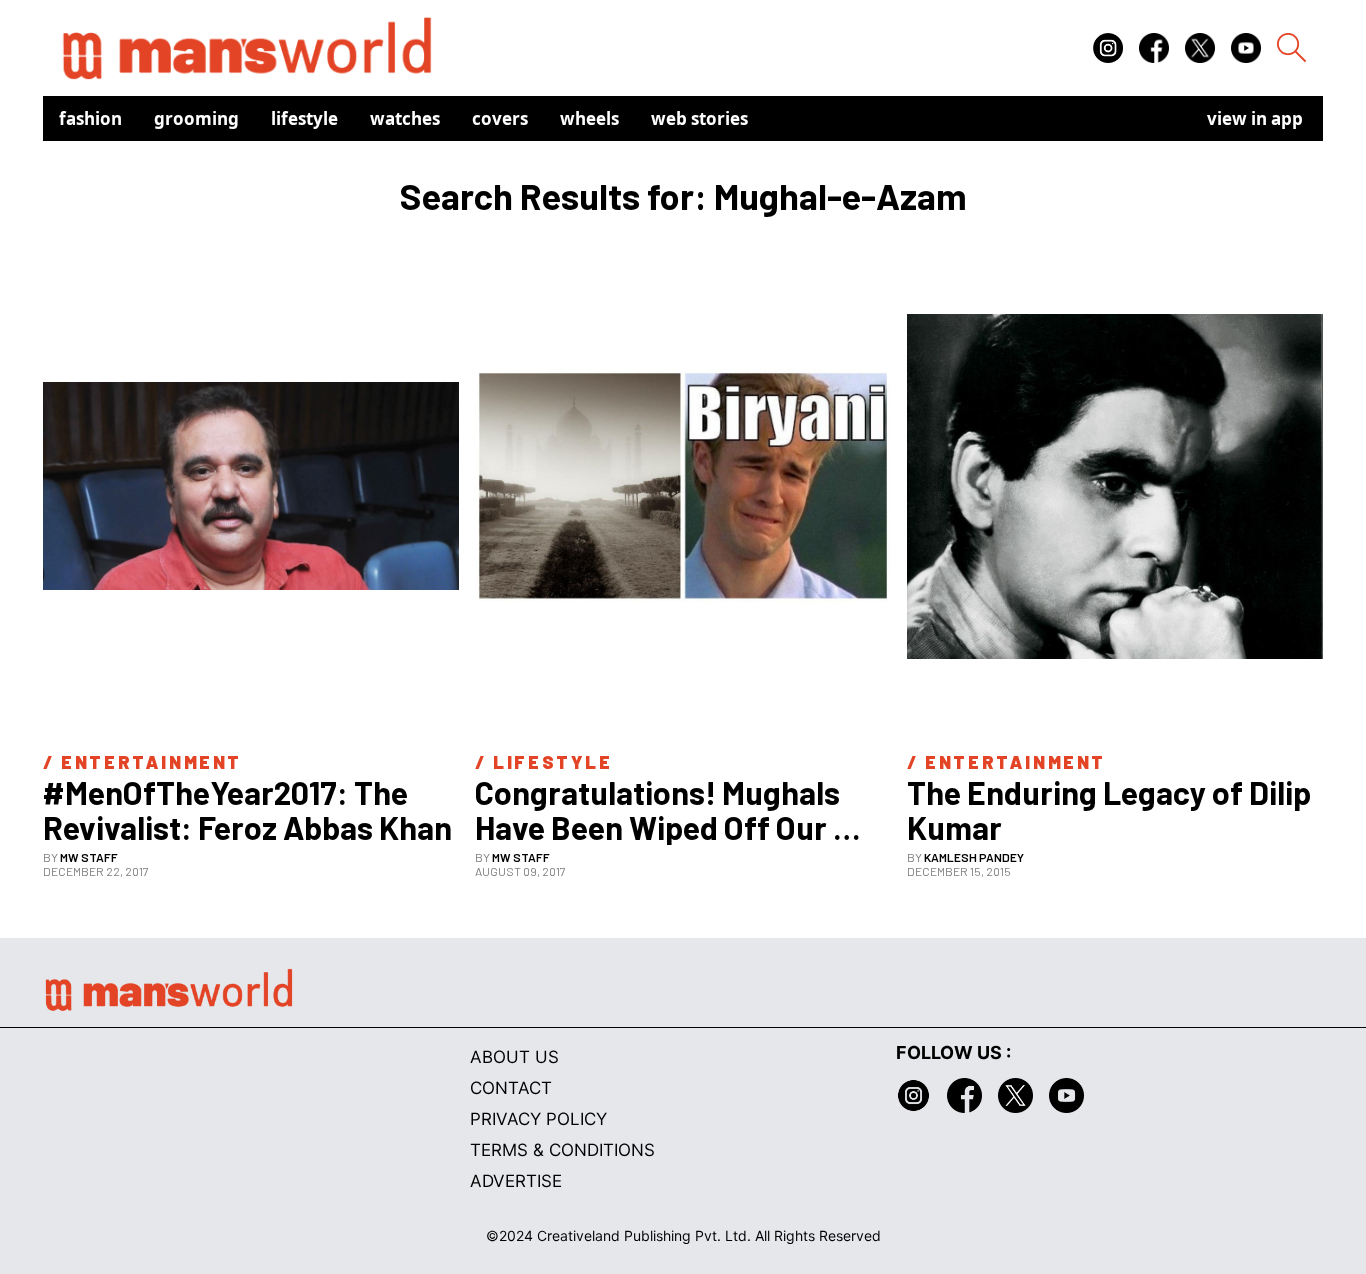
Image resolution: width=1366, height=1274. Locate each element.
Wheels (589, 118)
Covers (500, 118)
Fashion (90, 118)
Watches (405, 118)
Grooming (196, 118)
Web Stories (699, 118)
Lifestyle (304, 118)
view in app (1255, 118)
